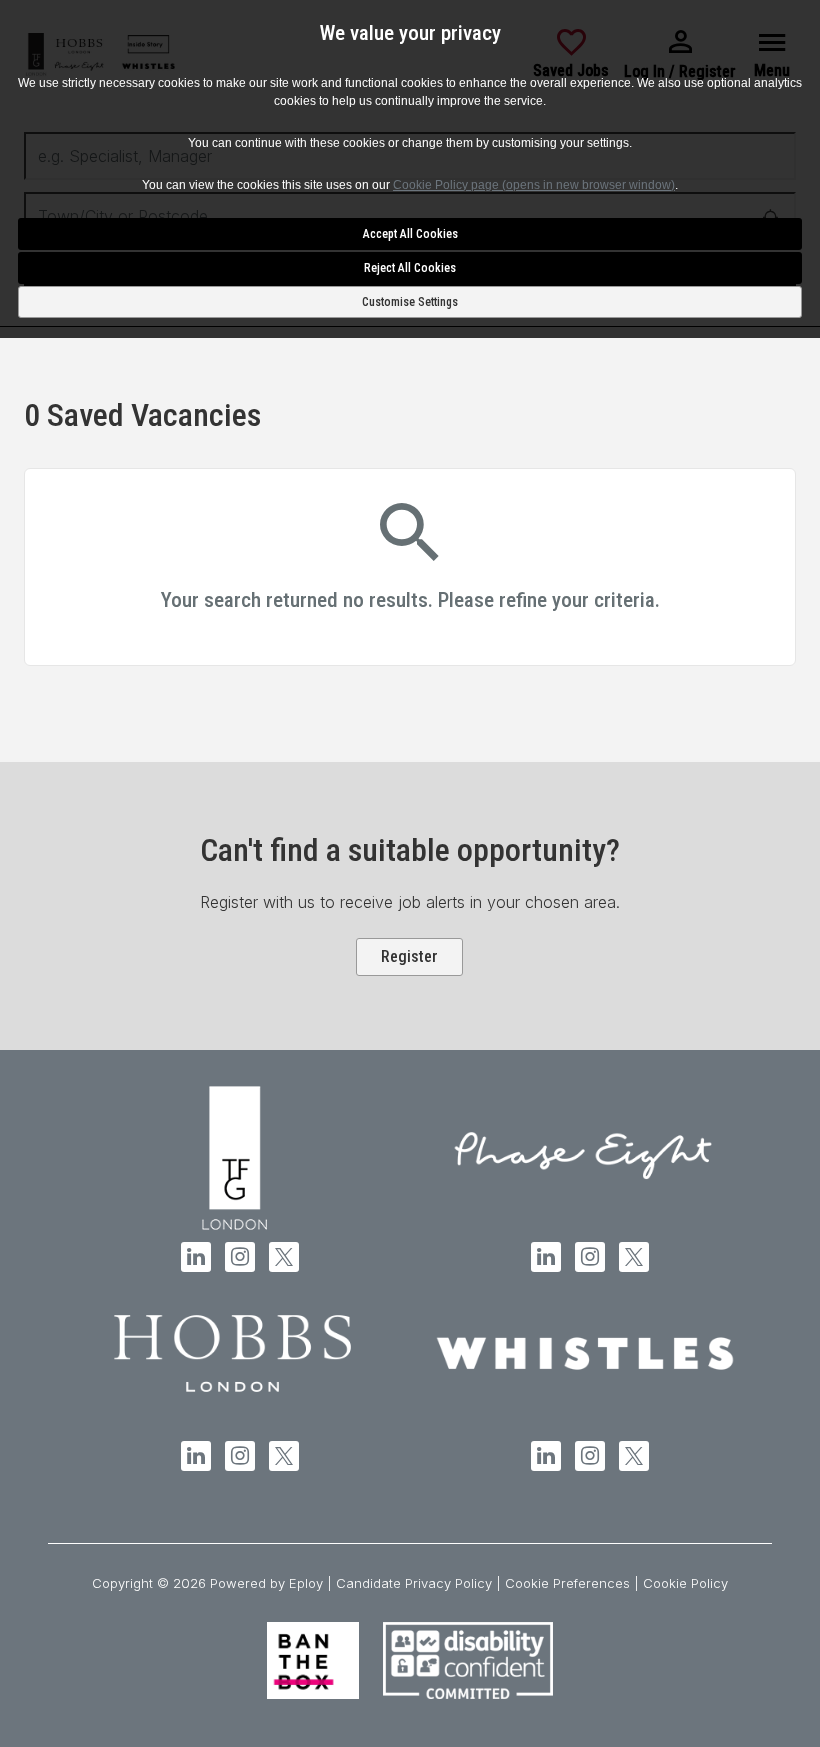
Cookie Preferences (567, 1583)
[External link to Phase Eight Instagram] (590, 1257)
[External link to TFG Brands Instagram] (240, 1257)
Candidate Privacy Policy (414, 1583)
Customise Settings (410, 302)
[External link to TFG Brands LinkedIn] (196, 1257)
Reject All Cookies (410, 268)
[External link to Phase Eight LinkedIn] (546, 1257)
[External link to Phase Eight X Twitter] (634, 1257)
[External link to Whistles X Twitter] (634, 1456)
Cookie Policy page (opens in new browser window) (534, 185)
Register (409, 956)
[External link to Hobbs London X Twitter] (284, 1456)
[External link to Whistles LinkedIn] (546, 1456)
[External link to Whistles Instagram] (590, 1456)
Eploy (306, 1583)
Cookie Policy (685, 1583)
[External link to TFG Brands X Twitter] (284, 1257)
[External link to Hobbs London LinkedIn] (196, 1456)
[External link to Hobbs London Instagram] (240, 1456)
